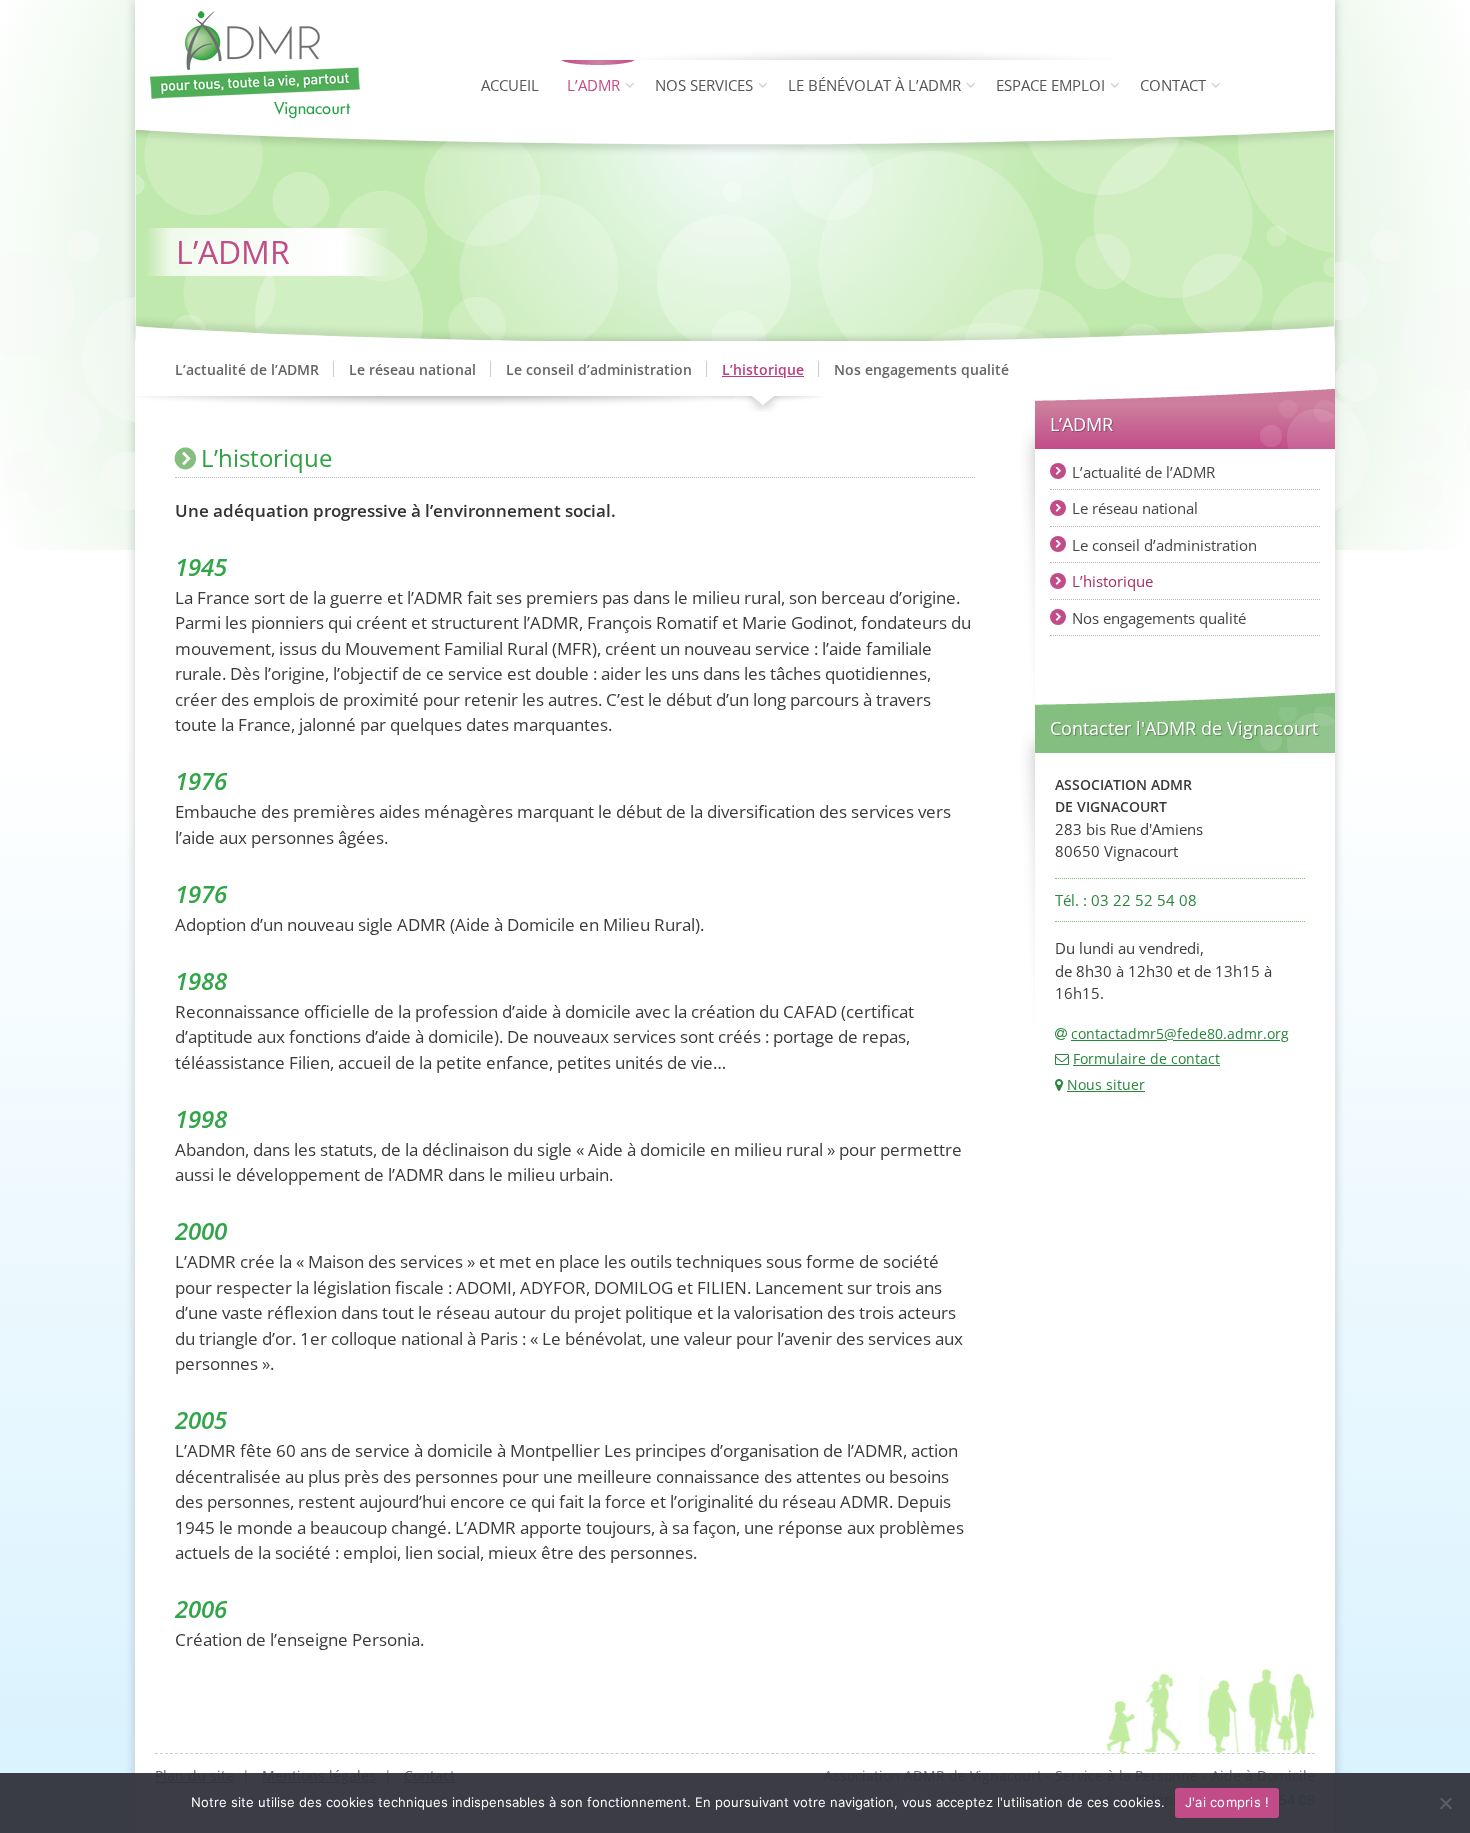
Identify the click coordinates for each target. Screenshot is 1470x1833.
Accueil (510, 85)
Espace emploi (1050, 85)
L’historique (763, 369)
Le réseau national (412, 369)
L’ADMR (593, 85)
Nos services (704, 85)
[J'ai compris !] (1445, 1803)
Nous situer (1106, 1084)
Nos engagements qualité (921, 369)
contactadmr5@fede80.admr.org (1180, 1033)
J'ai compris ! (1227, 1802)
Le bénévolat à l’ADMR (874, 85)
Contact (1173, 85)
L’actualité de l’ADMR (247, 369)
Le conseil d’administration (599, 369)
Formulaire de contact (1146, 1058)
